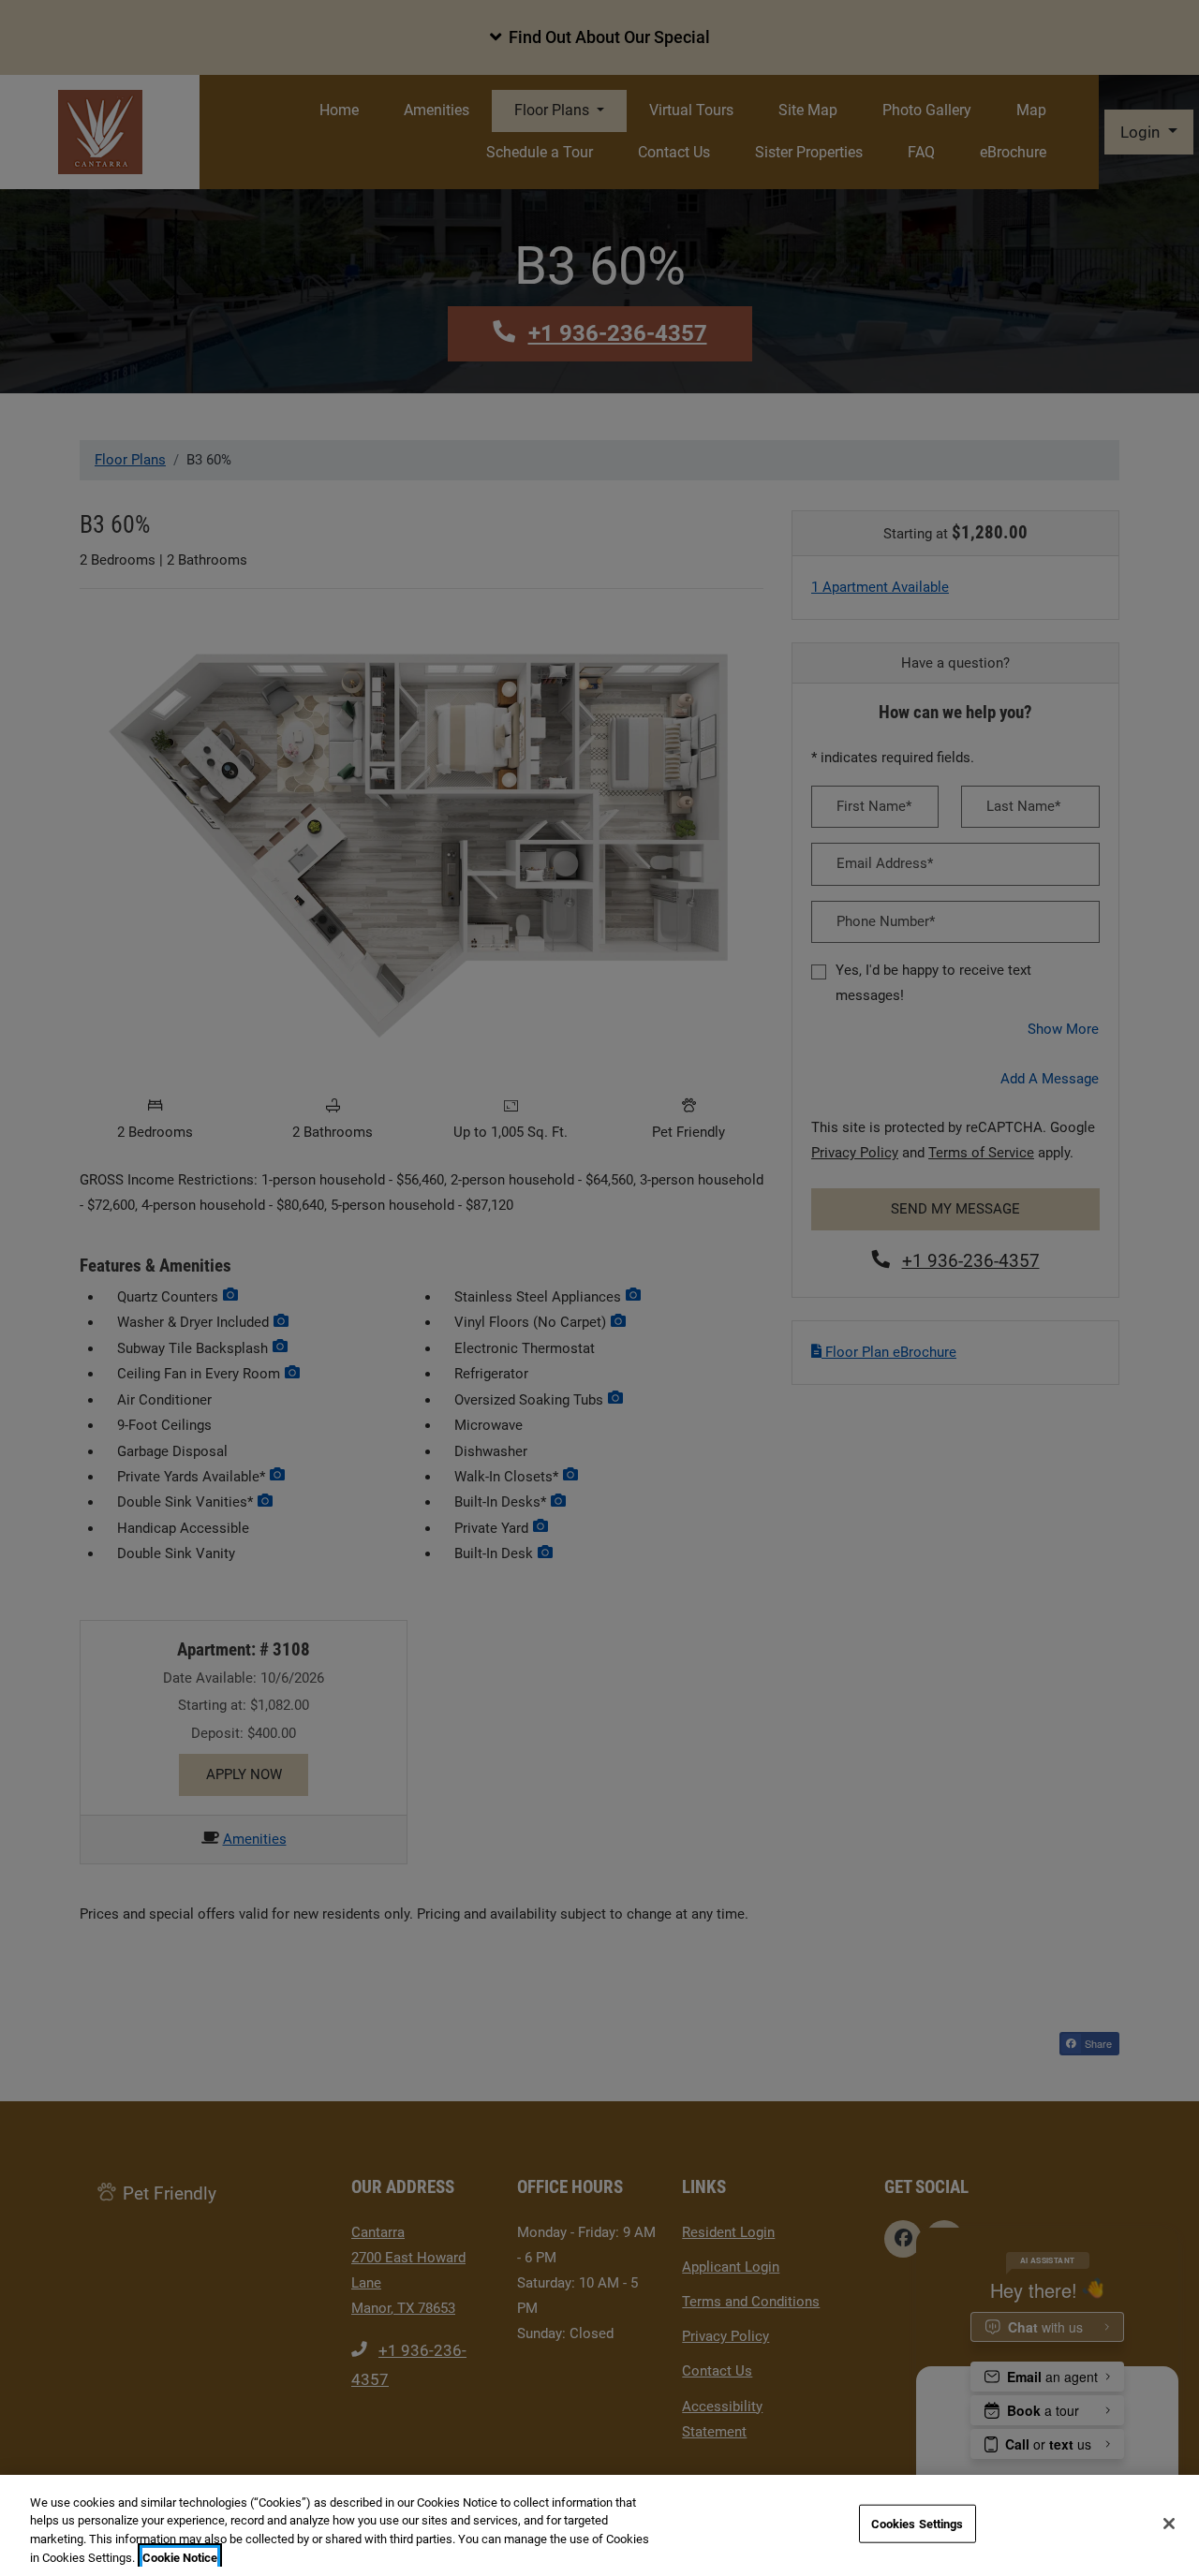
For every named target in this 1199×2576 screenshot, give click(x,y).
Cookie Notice (180, 2557)
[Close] (1169, 2524)
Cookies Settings (918, 2524)
